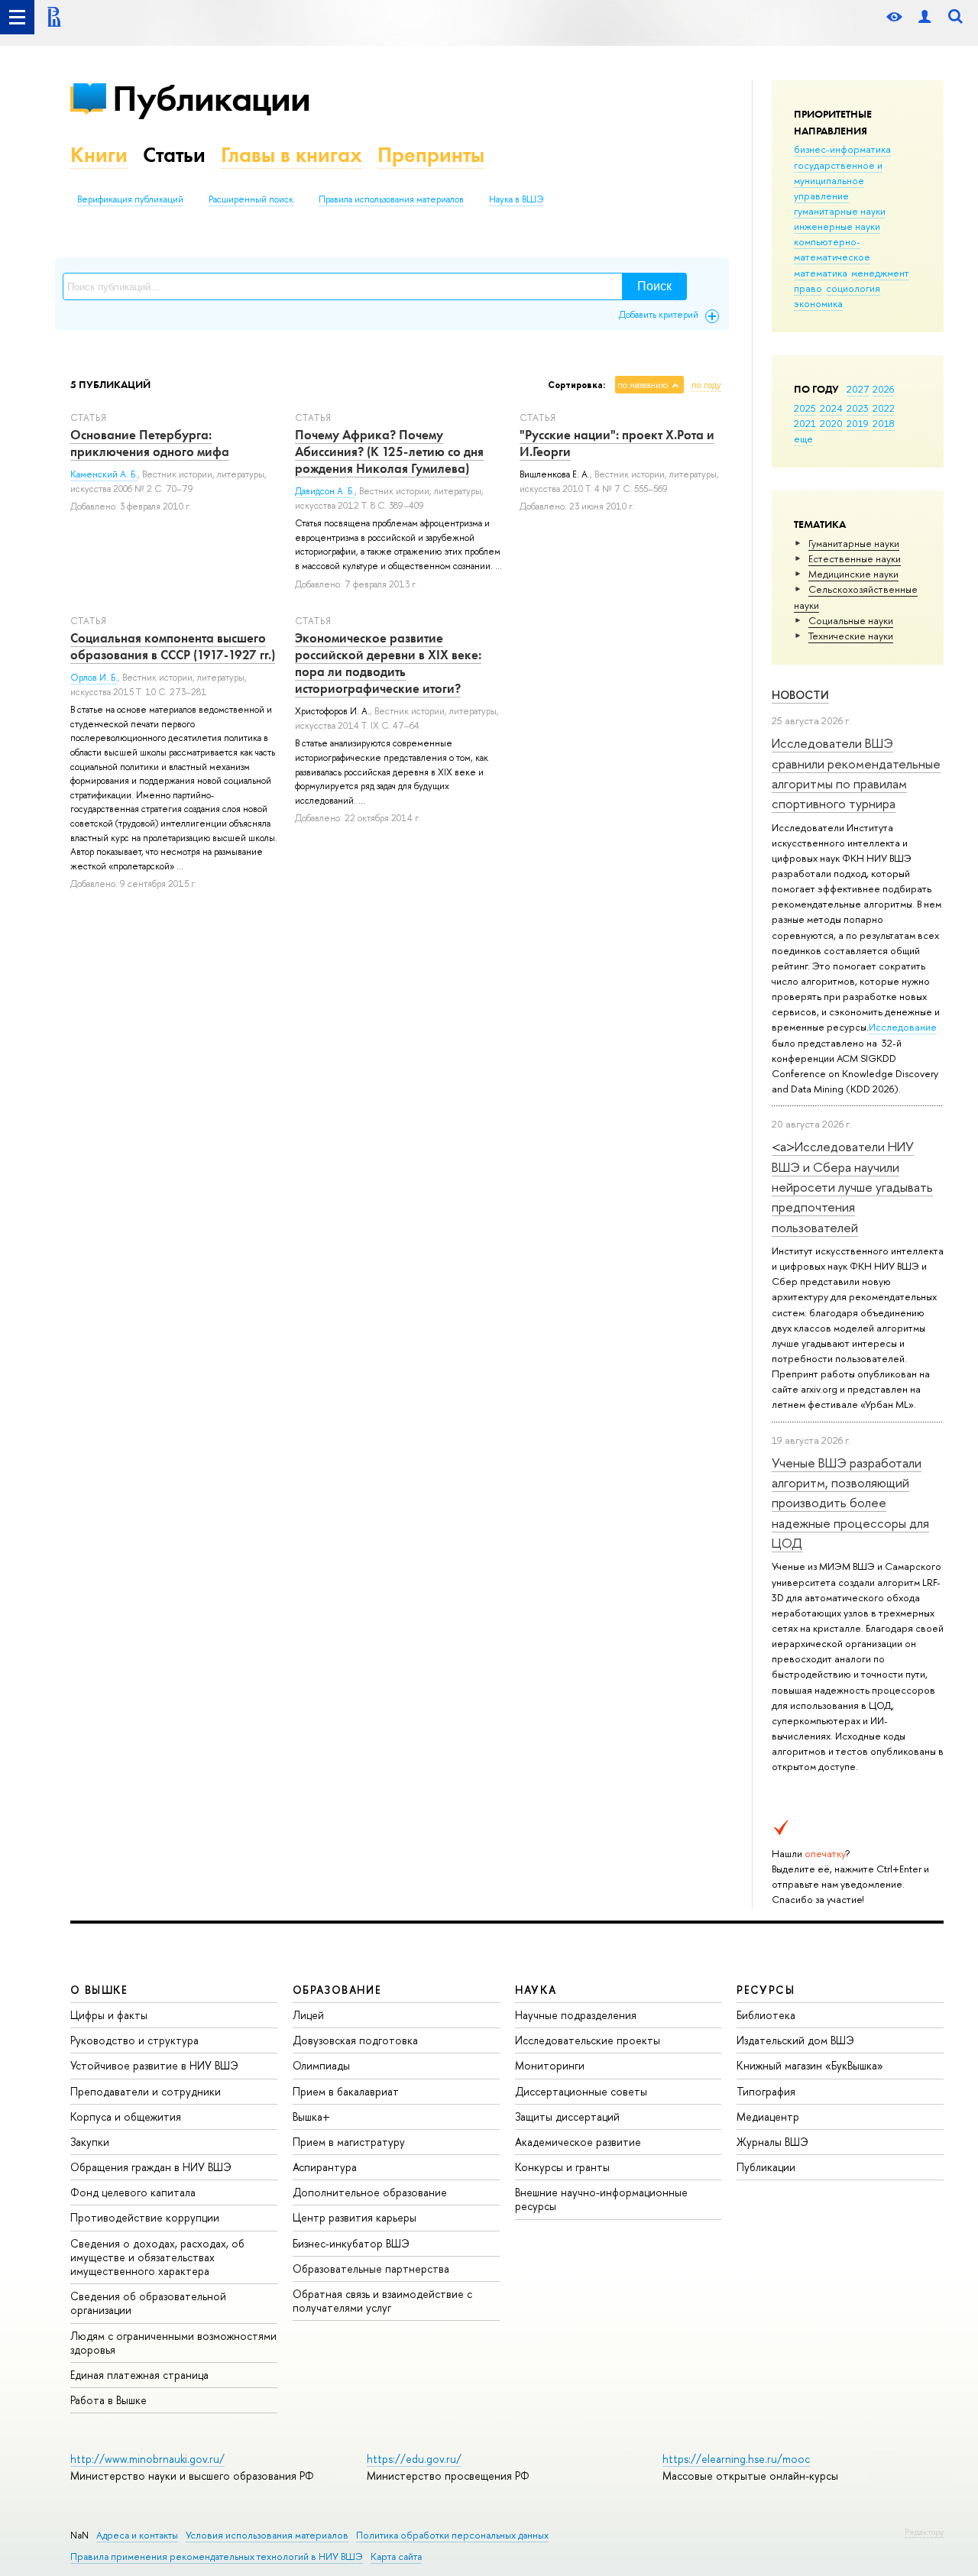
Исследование (903, 1027)
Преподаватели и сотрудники (146, 2091)
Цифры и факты (109, 2015)
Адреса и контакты (137, 2535)
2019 (858, 423)
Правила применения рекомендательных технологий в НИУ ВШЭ (217, 2557)
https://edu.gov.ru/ (414, 2459)
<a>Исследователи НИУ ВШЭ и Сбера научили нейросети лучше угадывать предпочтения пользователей (852, 1186)
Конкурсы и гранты (562, 2167)
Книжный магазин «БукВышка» (810, 2065)
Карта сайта (396, 2557)
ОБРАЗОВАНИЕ (337, 1990)
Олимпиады (321, 2065)
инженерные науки (837, 226)
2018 (884, 423)
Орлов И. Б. (94, 678)
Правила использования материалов (391, 199)
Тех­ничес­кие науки (851, 636)
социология (853, 288)
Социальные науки (851, 620)
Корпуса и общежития (126, 2116)
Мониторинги (550, 2065)
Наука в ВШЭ (516, 199)
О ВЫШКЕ (99, 1990)
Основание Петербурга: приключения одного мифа (150, 443)
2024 (831, 408)
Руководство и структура (134, 2040)
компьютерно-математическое (832, 249)
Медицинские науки (853, 574)
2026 (883, 389)
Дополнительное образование (370, 2192)
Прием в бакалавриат (346, 2091)
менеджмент (880, 273)
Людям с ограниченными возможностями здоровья (173, 2343)
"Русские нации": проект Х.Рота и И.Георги (617, 443)
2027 (858, 389)
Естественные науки (855, 558)
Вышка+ (311, 2116)
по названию (643, 385)
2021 (805, 423)
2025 (805, 408)
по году (706, 385)
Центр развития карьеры (355, 2217)
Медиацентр (768, 2116)
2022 (884, 408)
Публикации (211, 98)
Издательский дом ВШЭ (795, 2040)
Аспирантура (325, 2167)
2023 (858, 408)
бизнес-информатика (842, 149)
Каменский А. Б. (104, 474)
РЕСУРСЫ (766, 1990)
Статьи (174, 155)
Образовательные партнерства (371, 2269)
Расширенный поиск (251, 199)
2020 (831, 423)
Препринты (431, 155)
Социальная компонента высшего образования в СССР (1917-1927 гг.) (173, 646)
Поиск (654, 286)
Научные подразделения (576, 2015)
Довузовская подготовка (355, 2040)
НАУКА (536, 1990)
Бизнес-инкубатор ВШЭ (351, 2243)
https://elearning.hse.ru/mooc (736, 2459)
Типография (766, 2091)
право (808, 288)
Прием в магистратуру (349, 2142)
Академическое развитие (578, 2142)
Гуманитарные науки (854, 543)
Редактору (924, 2532)
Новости (800, 695)
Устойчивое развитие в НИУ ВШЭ (154, 2065)
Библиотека (766, 2015)
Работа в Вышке (108, 2400)
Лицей (308, 2015)
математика (821, 273)
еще (803, 439)
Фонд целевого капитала (133, 2192)
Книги (99, 155)
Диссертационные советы (581, 2091)
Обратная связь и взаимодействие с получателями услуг (382, 2301)
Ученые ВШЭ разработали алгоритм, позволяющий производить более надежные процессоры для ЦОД (850, 1503)
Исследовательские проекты (588, 2040)
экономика (818, 303)
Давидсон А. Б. (325, 491)
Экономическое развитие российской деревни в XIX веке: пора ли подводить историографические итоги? (388, 663)
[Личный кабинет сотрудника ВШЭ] (925, 17)
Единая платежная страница (139, 2375)
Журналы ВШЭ (772, 2142)
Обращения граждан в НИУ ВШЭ (151, 2167)
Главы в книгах (291, 155)
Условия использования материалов (267, 2535)
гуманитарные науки (840, 211)
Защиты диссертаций (567, 2116)
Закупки (90, 2142)
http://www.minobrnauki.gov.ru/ (147, 2459)
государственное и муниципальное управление (838, 180)
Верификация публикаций (130, 199)
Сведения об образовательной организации (148, 2303)
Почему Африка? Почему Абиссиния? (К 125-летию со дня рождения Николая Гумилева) (389, 451)
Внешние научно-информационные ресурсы (601, 2199)
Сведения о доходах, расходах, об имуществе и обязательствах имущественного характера (157, 2257)
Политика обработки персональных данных (452, 2535)
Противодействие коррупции (145, 2217)
